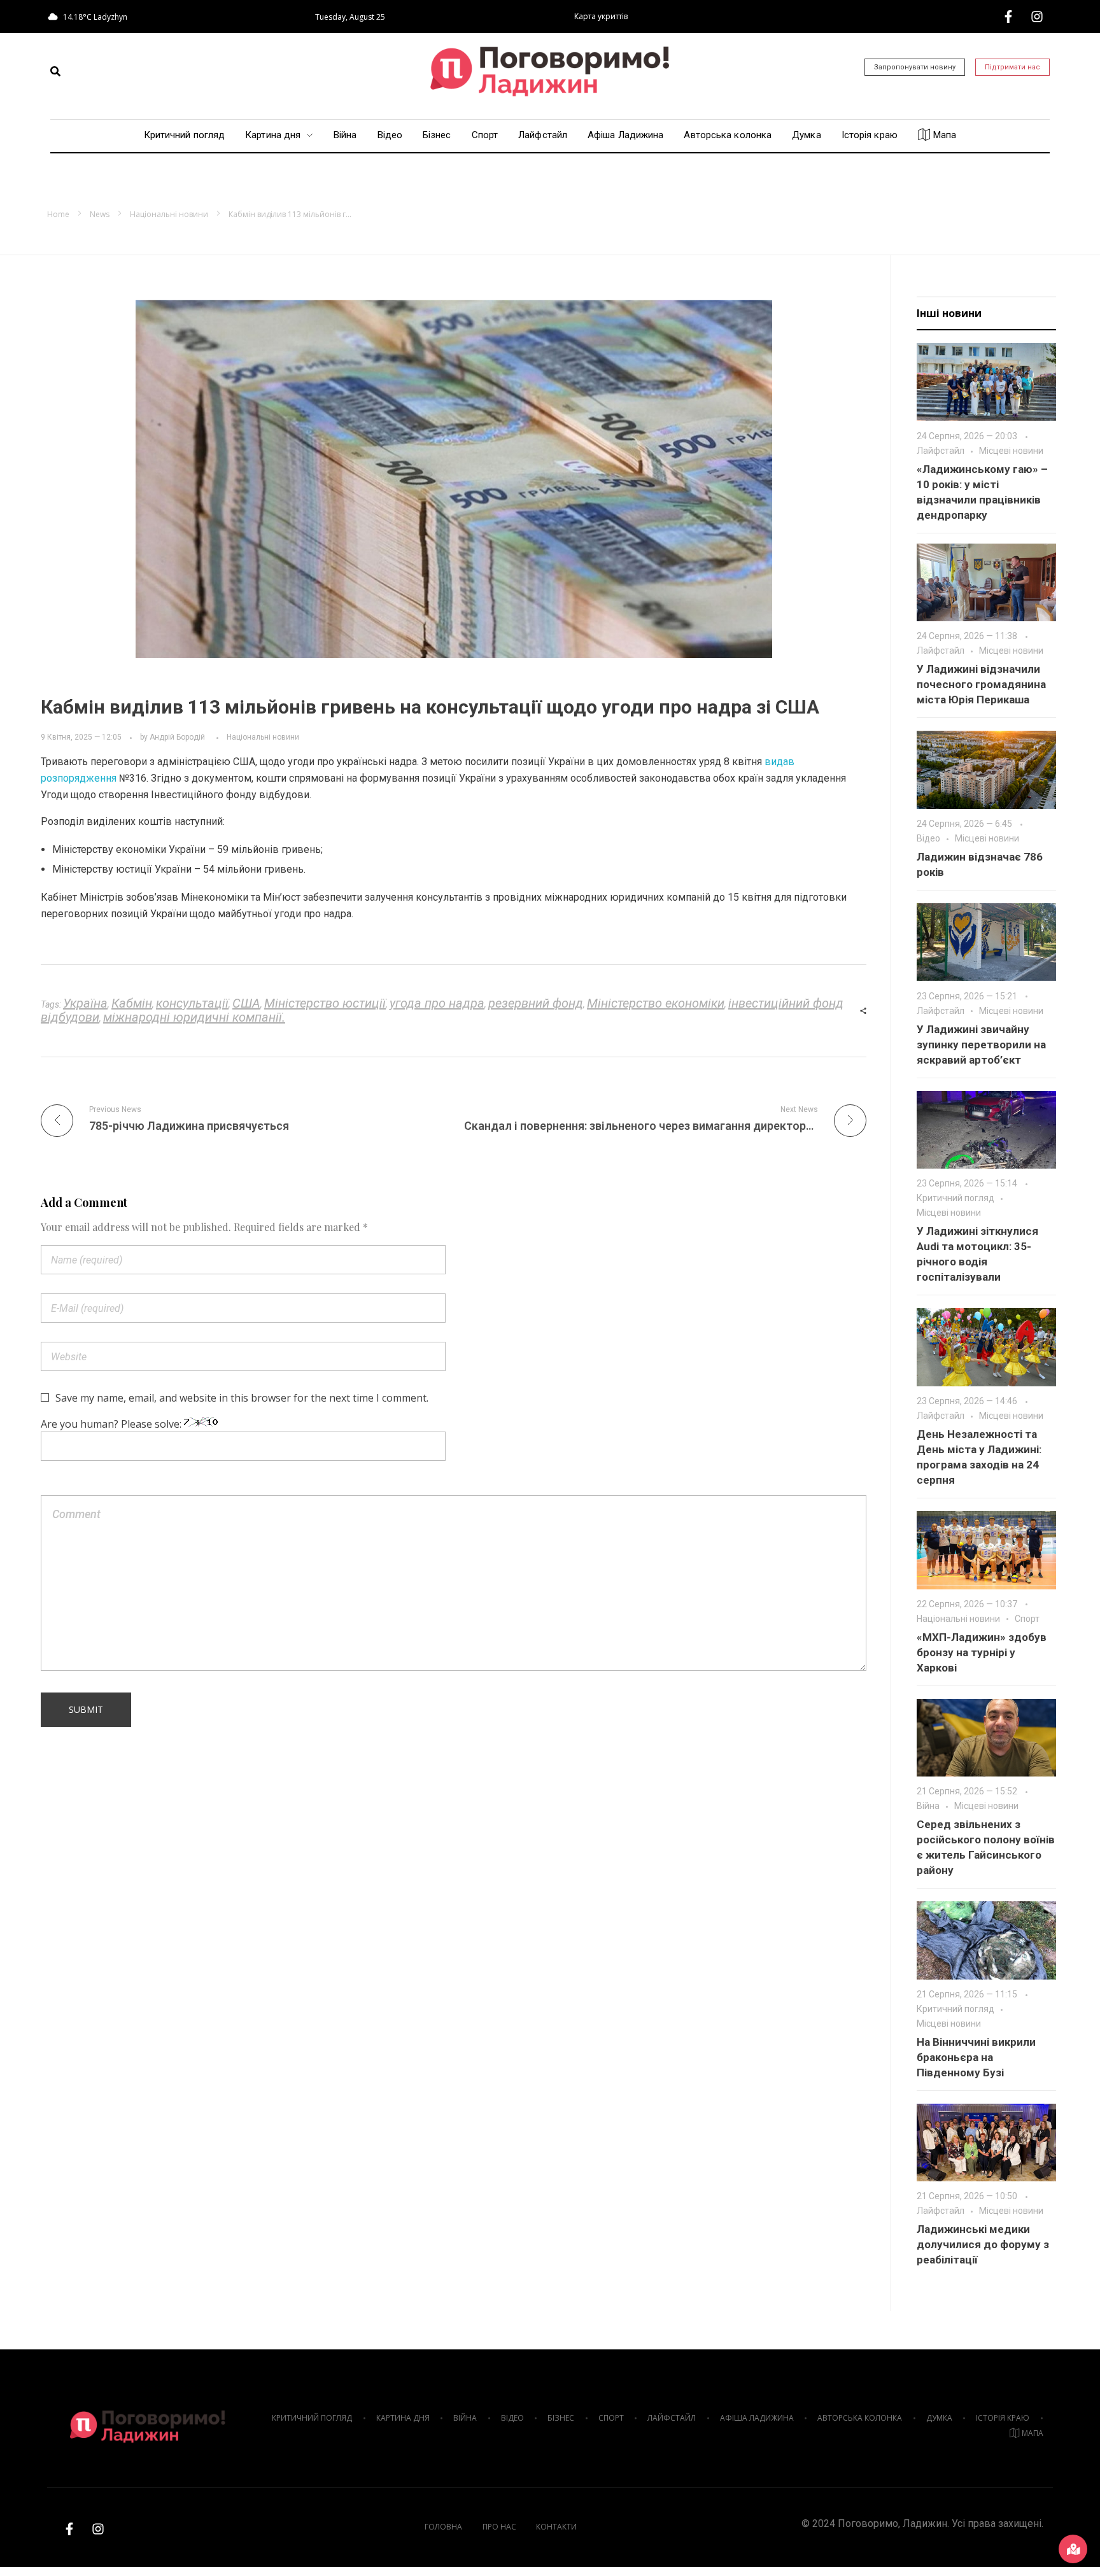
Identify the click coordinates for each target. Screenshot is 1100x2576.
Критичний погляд (955, 1198)
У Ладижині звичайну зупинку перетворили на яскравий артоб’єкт (981, 1045)
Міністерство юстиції (325, 1003)
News (100, 214)
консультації (192, 1003)
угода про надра (437, 1003)
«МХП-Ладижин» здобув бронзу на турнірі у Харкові (982, 1652)
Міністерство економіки (656, 1003)
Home (58, 214)
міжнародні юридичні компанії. (194, 1017)
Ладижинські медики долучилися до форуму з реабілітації (983, 2244)
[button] (55, 71)
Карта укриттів (601, 16)
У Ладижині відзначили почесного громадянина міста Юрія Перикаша (981, 684)
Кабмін (132, 1003)
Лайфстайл (941, 451)
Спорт (1027, 1619)
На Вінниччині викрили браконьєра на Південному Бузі (976, 2057)
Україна (85, 1003)
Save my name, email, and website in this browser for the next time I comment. (242, 1398)
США (246, 1003)
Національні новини (169, 214)
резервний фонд (536, 1003)
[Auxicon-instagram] (1037, 17)
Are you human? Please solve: (112, 1424)
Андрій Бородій (177, 737)
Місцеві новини (1011, 451)
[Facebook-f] (1008, 17)
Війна (928, 1806)
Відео (928, 838)
